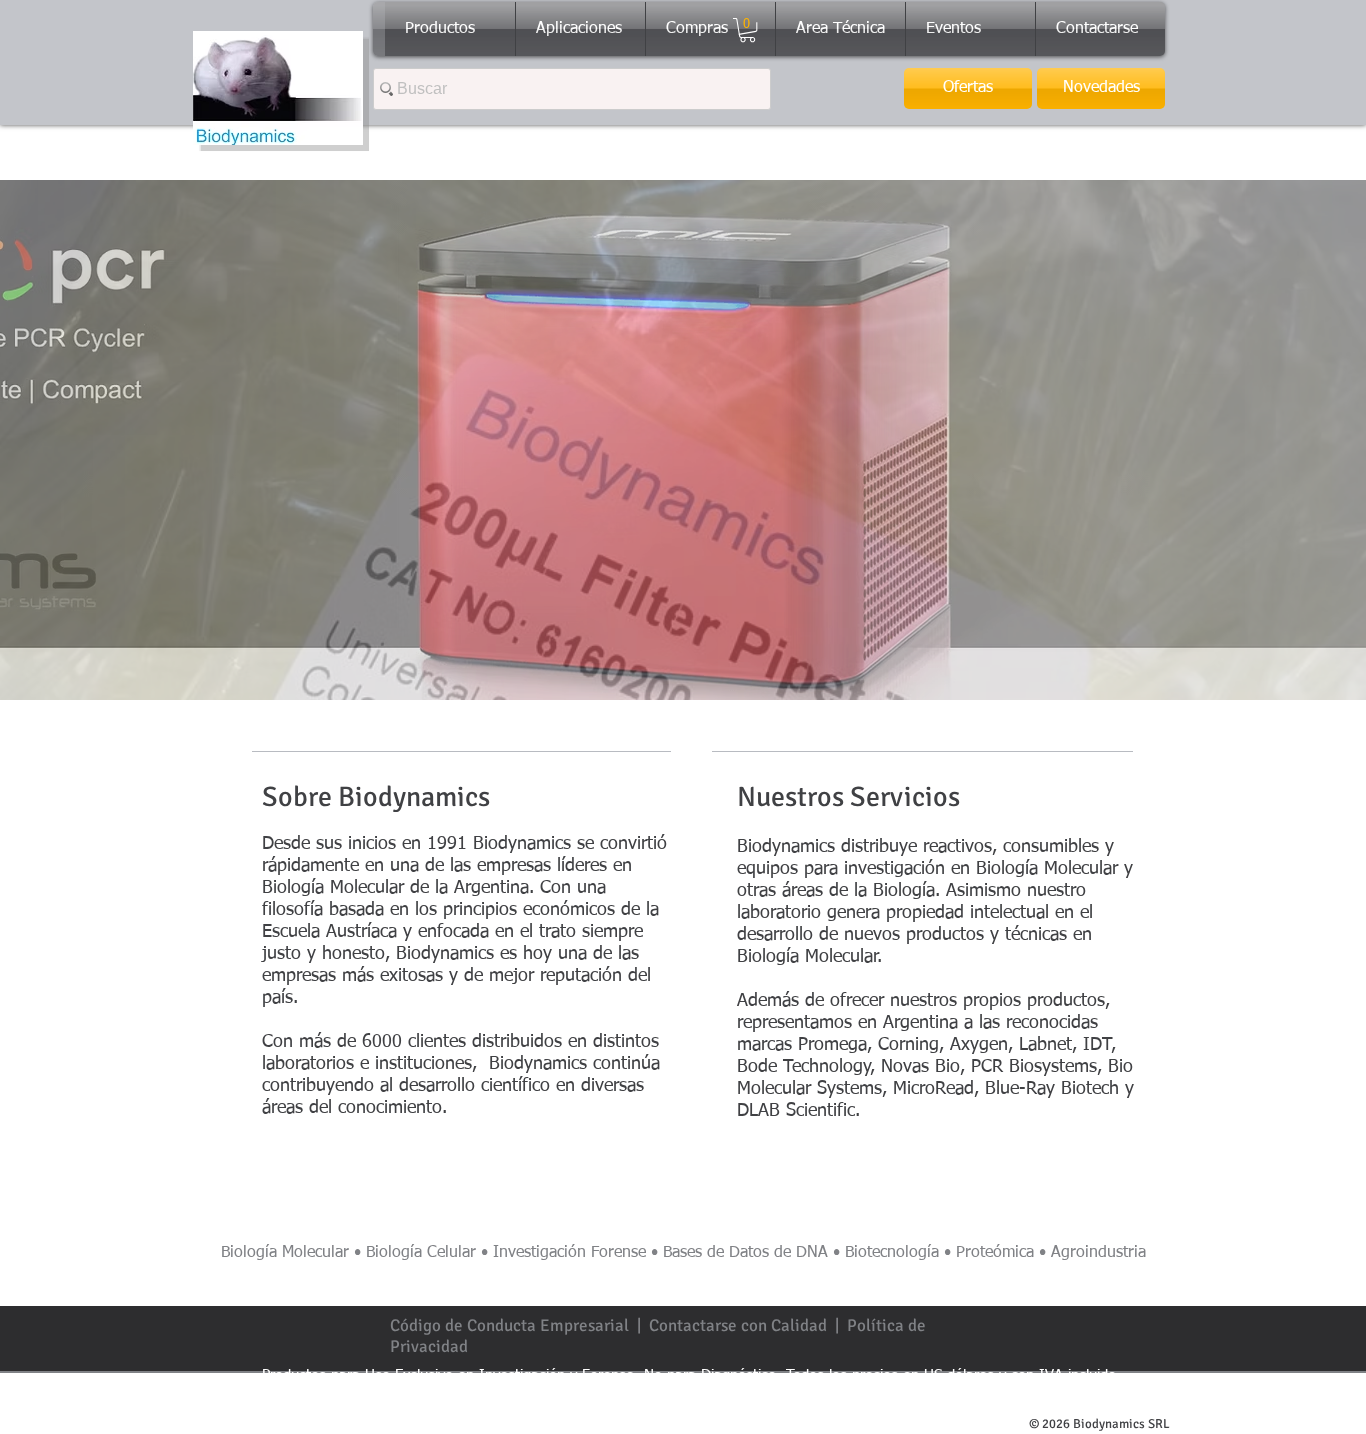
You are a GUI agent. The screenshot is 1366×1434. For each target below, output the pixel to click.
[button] (747, 30)
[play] (1336, 670)
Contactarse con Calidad (738, 1325)
